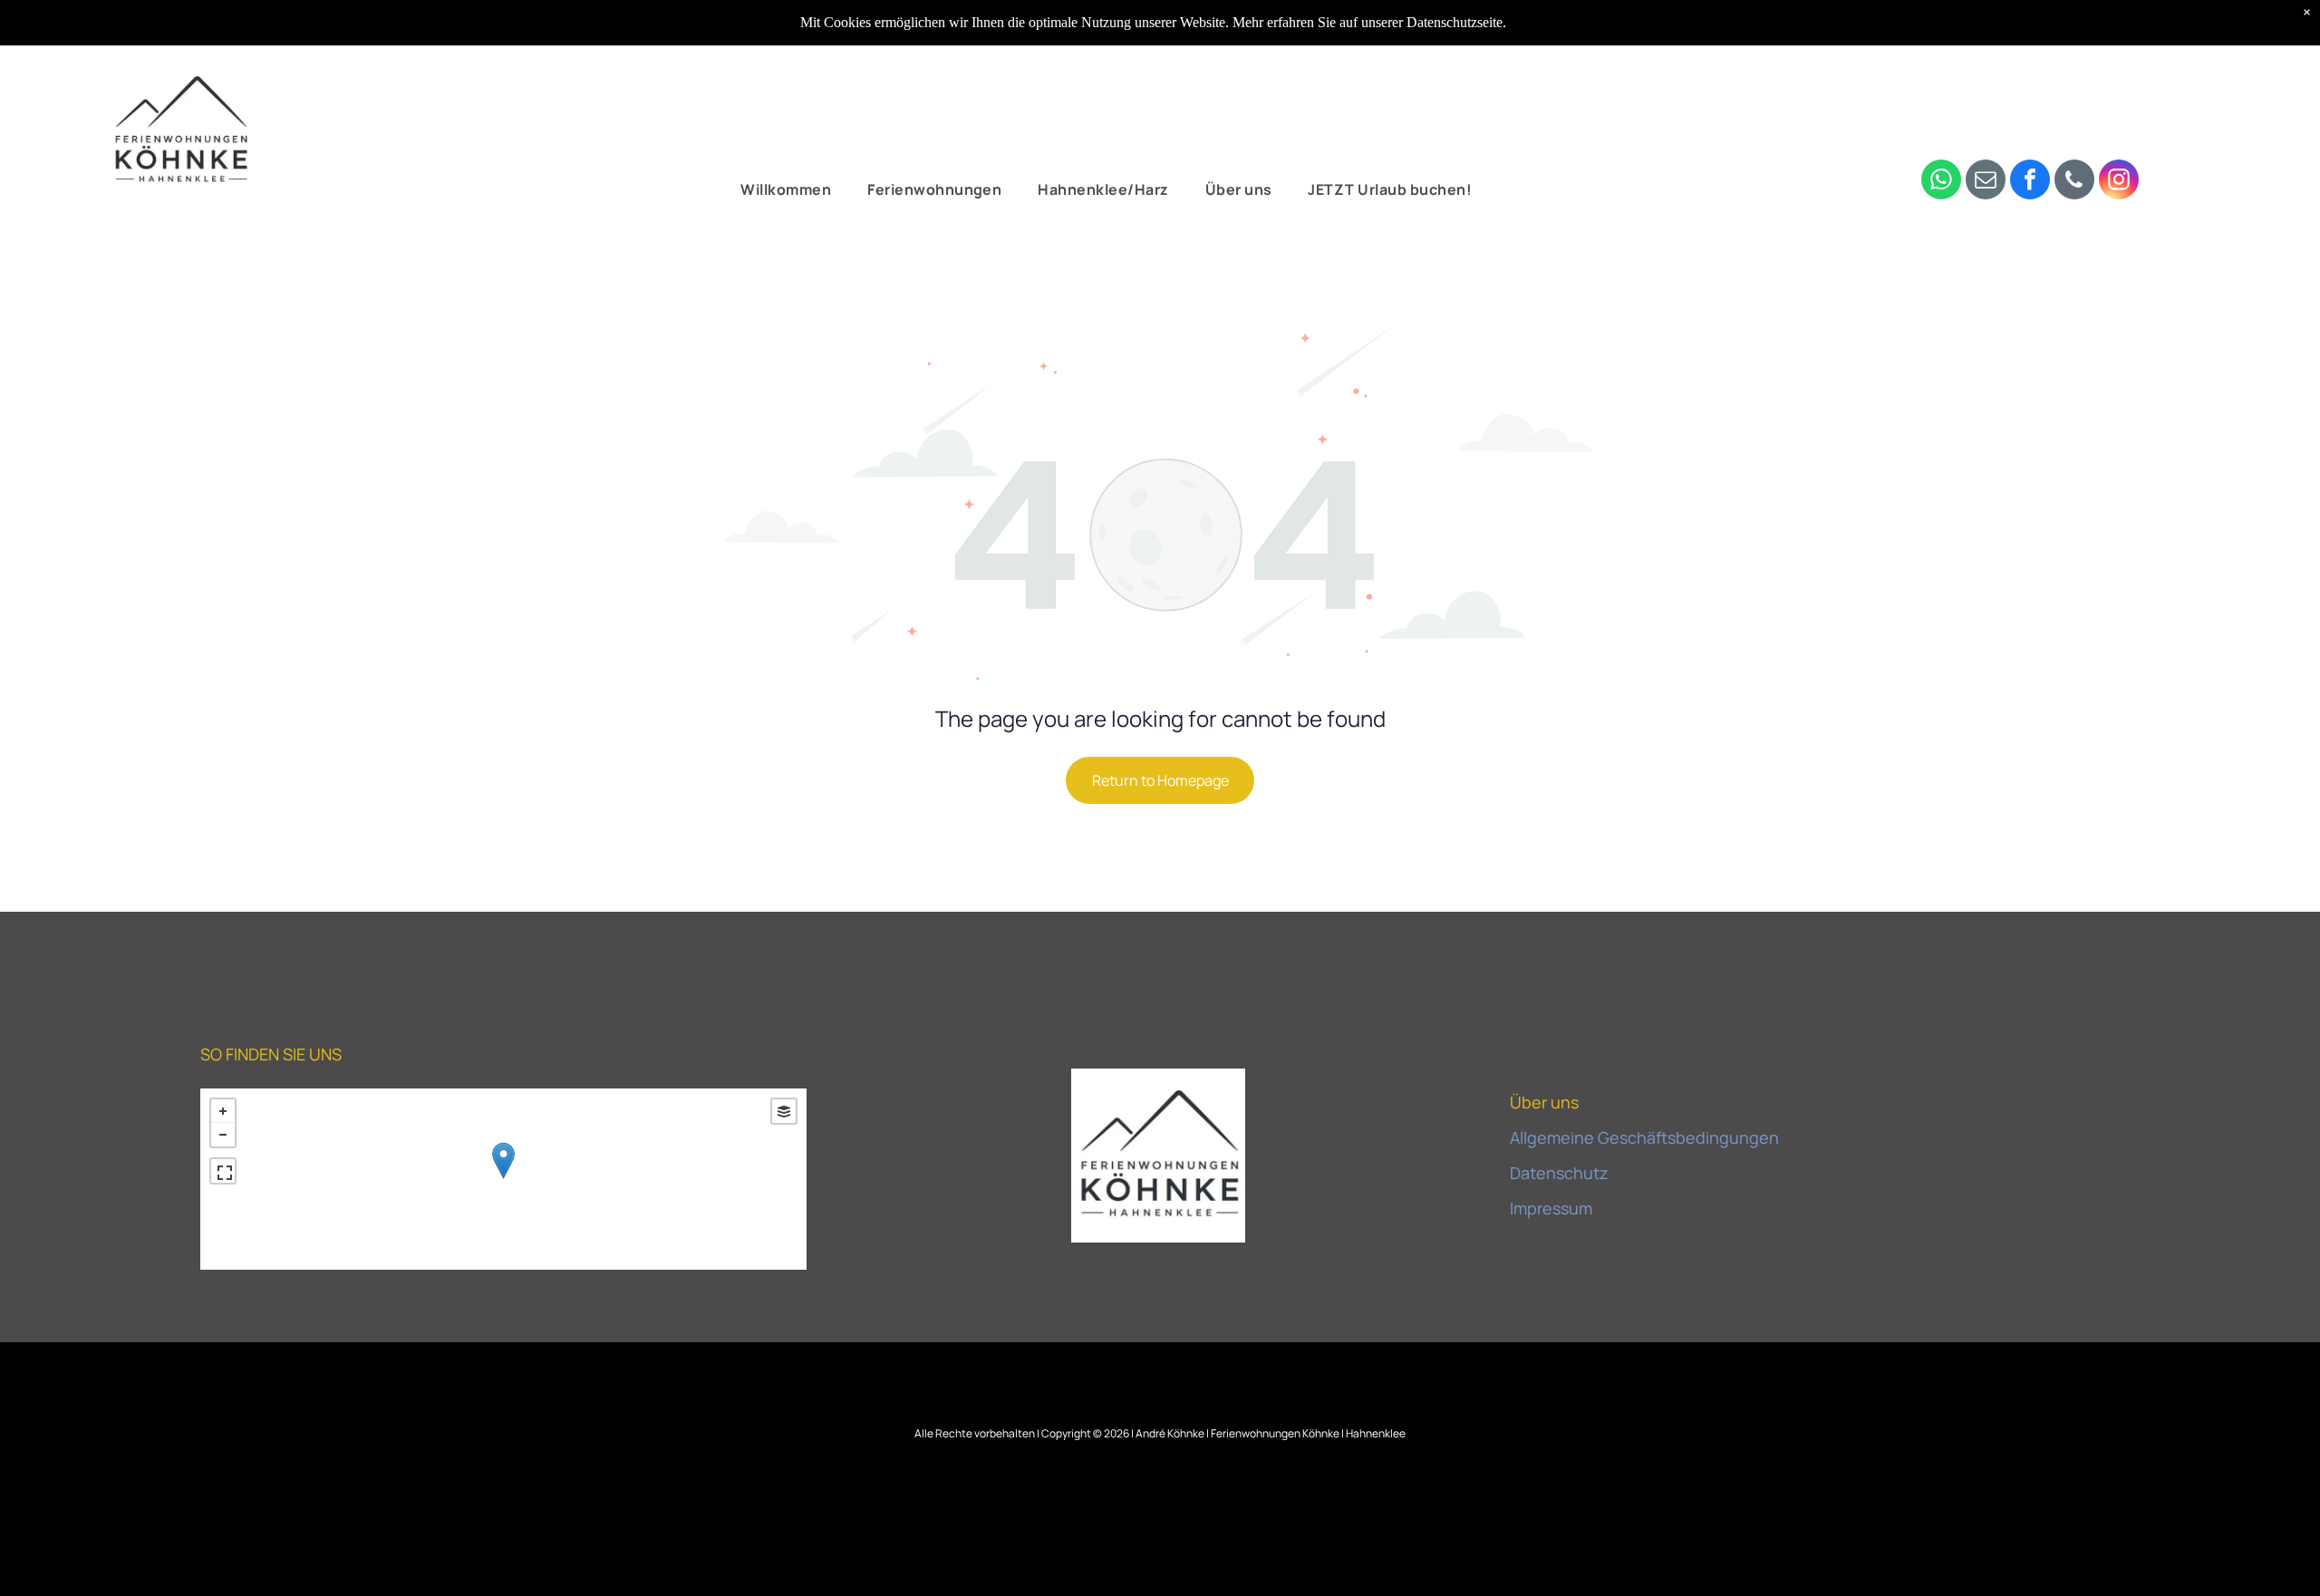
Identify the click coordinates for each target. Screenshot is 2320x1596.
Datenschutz (1559, 1173)
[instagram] (2119, 182)
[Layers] (784, 1111)
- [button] (223, 1135)
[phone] (2074, 182)
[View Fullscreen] (223, 1171)
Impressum (1551, 1208)
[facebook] (2030, 182)
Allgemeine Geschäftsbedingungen (1644, 1137)
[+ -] (503, 1179)
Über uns (1544, 1102)
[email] (1986, 182)
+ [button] (223, 1111)
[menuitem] (786, 189)
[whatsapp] (1941, 182)
